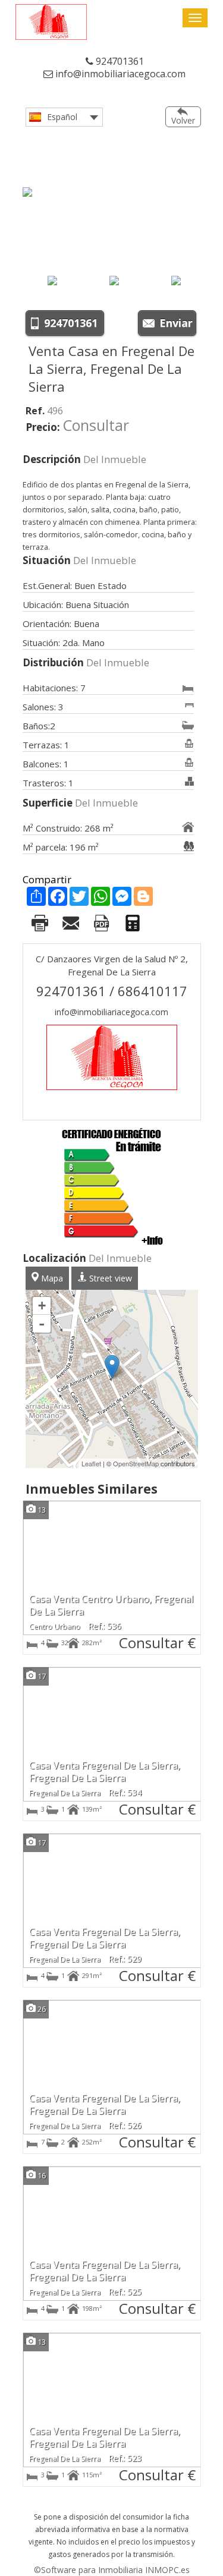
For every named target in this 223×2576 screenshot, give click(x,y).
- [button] (42, 1324)
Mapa (51, 1278)
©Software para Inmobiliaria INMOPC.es (112, 2570)
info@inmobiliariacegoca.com (119, 74)
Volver (183, 120)
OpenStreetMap (136, 1463)
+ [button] (42, 1306)
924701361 (119, 61)
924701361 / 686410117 (112, 991)
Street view (109, 1278)
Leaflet (91, 1463)
